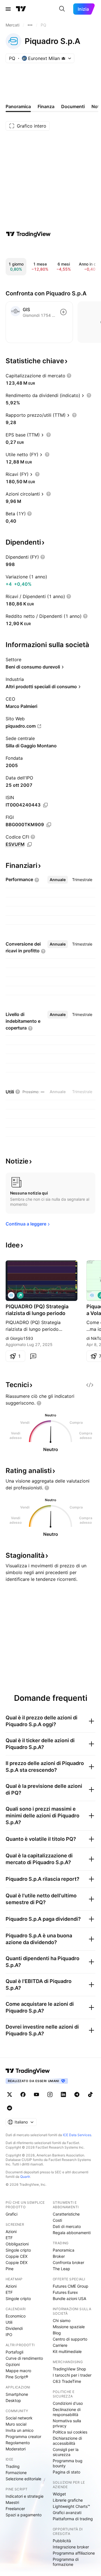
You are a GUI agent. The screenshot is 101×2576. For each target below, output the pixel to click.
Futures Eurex (65, 2292)
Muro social (16, 2424)
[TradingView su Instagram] (50, 2094)
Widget (59, 2494)
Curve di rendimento (24, 2358)
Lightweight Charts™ (71, 2506)
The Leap (61, 2269)
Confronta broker (68, 2262)
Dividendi (14, 2328)
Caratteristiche (66, 2214)
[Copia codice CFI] (29, 844)
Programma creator (23, 2436)
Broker (59, 2256)
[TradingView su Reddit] (10, 2108)
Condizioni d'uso (68, 2403)
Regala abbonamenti (72, 2233)
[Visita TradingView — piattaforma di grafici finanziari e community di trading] (28, 234)
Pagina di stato (66, 2472)
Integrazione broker (71, 2547)
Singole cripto (18, 2250)
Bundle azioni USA (69, 2298)
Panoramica (64, 2250)
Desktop (13, 2400)
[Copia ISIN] (45, 805)
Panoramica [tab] (18, 106)
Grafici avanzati (67, 2513)
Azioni (11, 2231)
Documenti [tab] (73, 106)
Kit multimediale (67, 2351)
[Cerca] (62, 9)
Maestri (12, 2502)
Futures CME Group (71, 2286)
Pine (10, 2269)
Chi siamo (62, 2320)
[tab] (58, 880)
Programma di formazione (66, 2562)
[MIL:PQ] (11, 1295)
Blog (57, 2333)
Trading (13, 2466)
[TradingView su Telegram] (77, 2094)
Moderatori (16, 2449)
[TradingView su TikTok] (90, 2094)
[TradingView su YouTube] (36, 2094)
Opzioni (13, 2364)
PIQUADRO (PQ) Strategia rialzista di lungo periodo (37, 1310)
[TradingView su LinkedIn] (63, 2094)
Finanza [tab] (46, 106)
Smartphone (17, 2394)
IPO (9, 2335)
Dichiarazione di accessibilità (67, 2441)
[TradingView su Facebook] (23, 2094)
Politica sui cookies (70, 2432)
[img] (63, 58)
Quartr (25, 2177)
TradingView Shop (69, 2369)
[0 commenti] (33, 1356)
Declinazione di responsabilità (67, 2412)
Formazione (16, 2473)
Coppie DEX (17, 2262)
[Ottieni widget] (90, 1385)
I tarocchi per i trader (72, 2375)
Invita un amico (19, 2430)
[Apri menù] (8, 9)
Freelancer (15, 2509)
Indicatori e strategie (25, 2496)
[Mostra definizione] (69, 376)
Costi (57, 2220)
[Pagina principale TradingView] (21, 9)
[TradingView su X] (10, 2094)
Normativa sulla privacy (67, 2423)
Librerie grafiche (68, 2500)
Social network (19, 2418)
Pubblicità (62, 2541)
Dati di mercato (67, 2226)
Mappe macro (18, 2371)
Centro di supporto (70, 2339)
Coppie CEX (17, 2256)
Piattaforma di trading (73, 2519)
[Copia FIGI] (49, 825)
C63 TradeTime (67, 2381)
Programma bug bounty (68, 2463)
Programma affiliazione (74, 2553)
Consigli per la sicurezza (66, 2452)
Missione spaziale (69, 2327)
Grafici (12, 2214)
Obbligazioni (17, 2244)
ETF (9, 2238)
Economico (16, 2316)
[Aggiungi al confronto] (63, 312)
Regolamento (18, 2443)
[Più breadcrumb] (30, 25)
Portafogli (14, 2352)
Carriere (60, 2345)
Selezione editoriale (23, 2479)
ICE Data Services (77, 2135)
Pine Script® (17, 2377)
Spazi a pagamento (24, 2515)
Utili (9, 2322)
